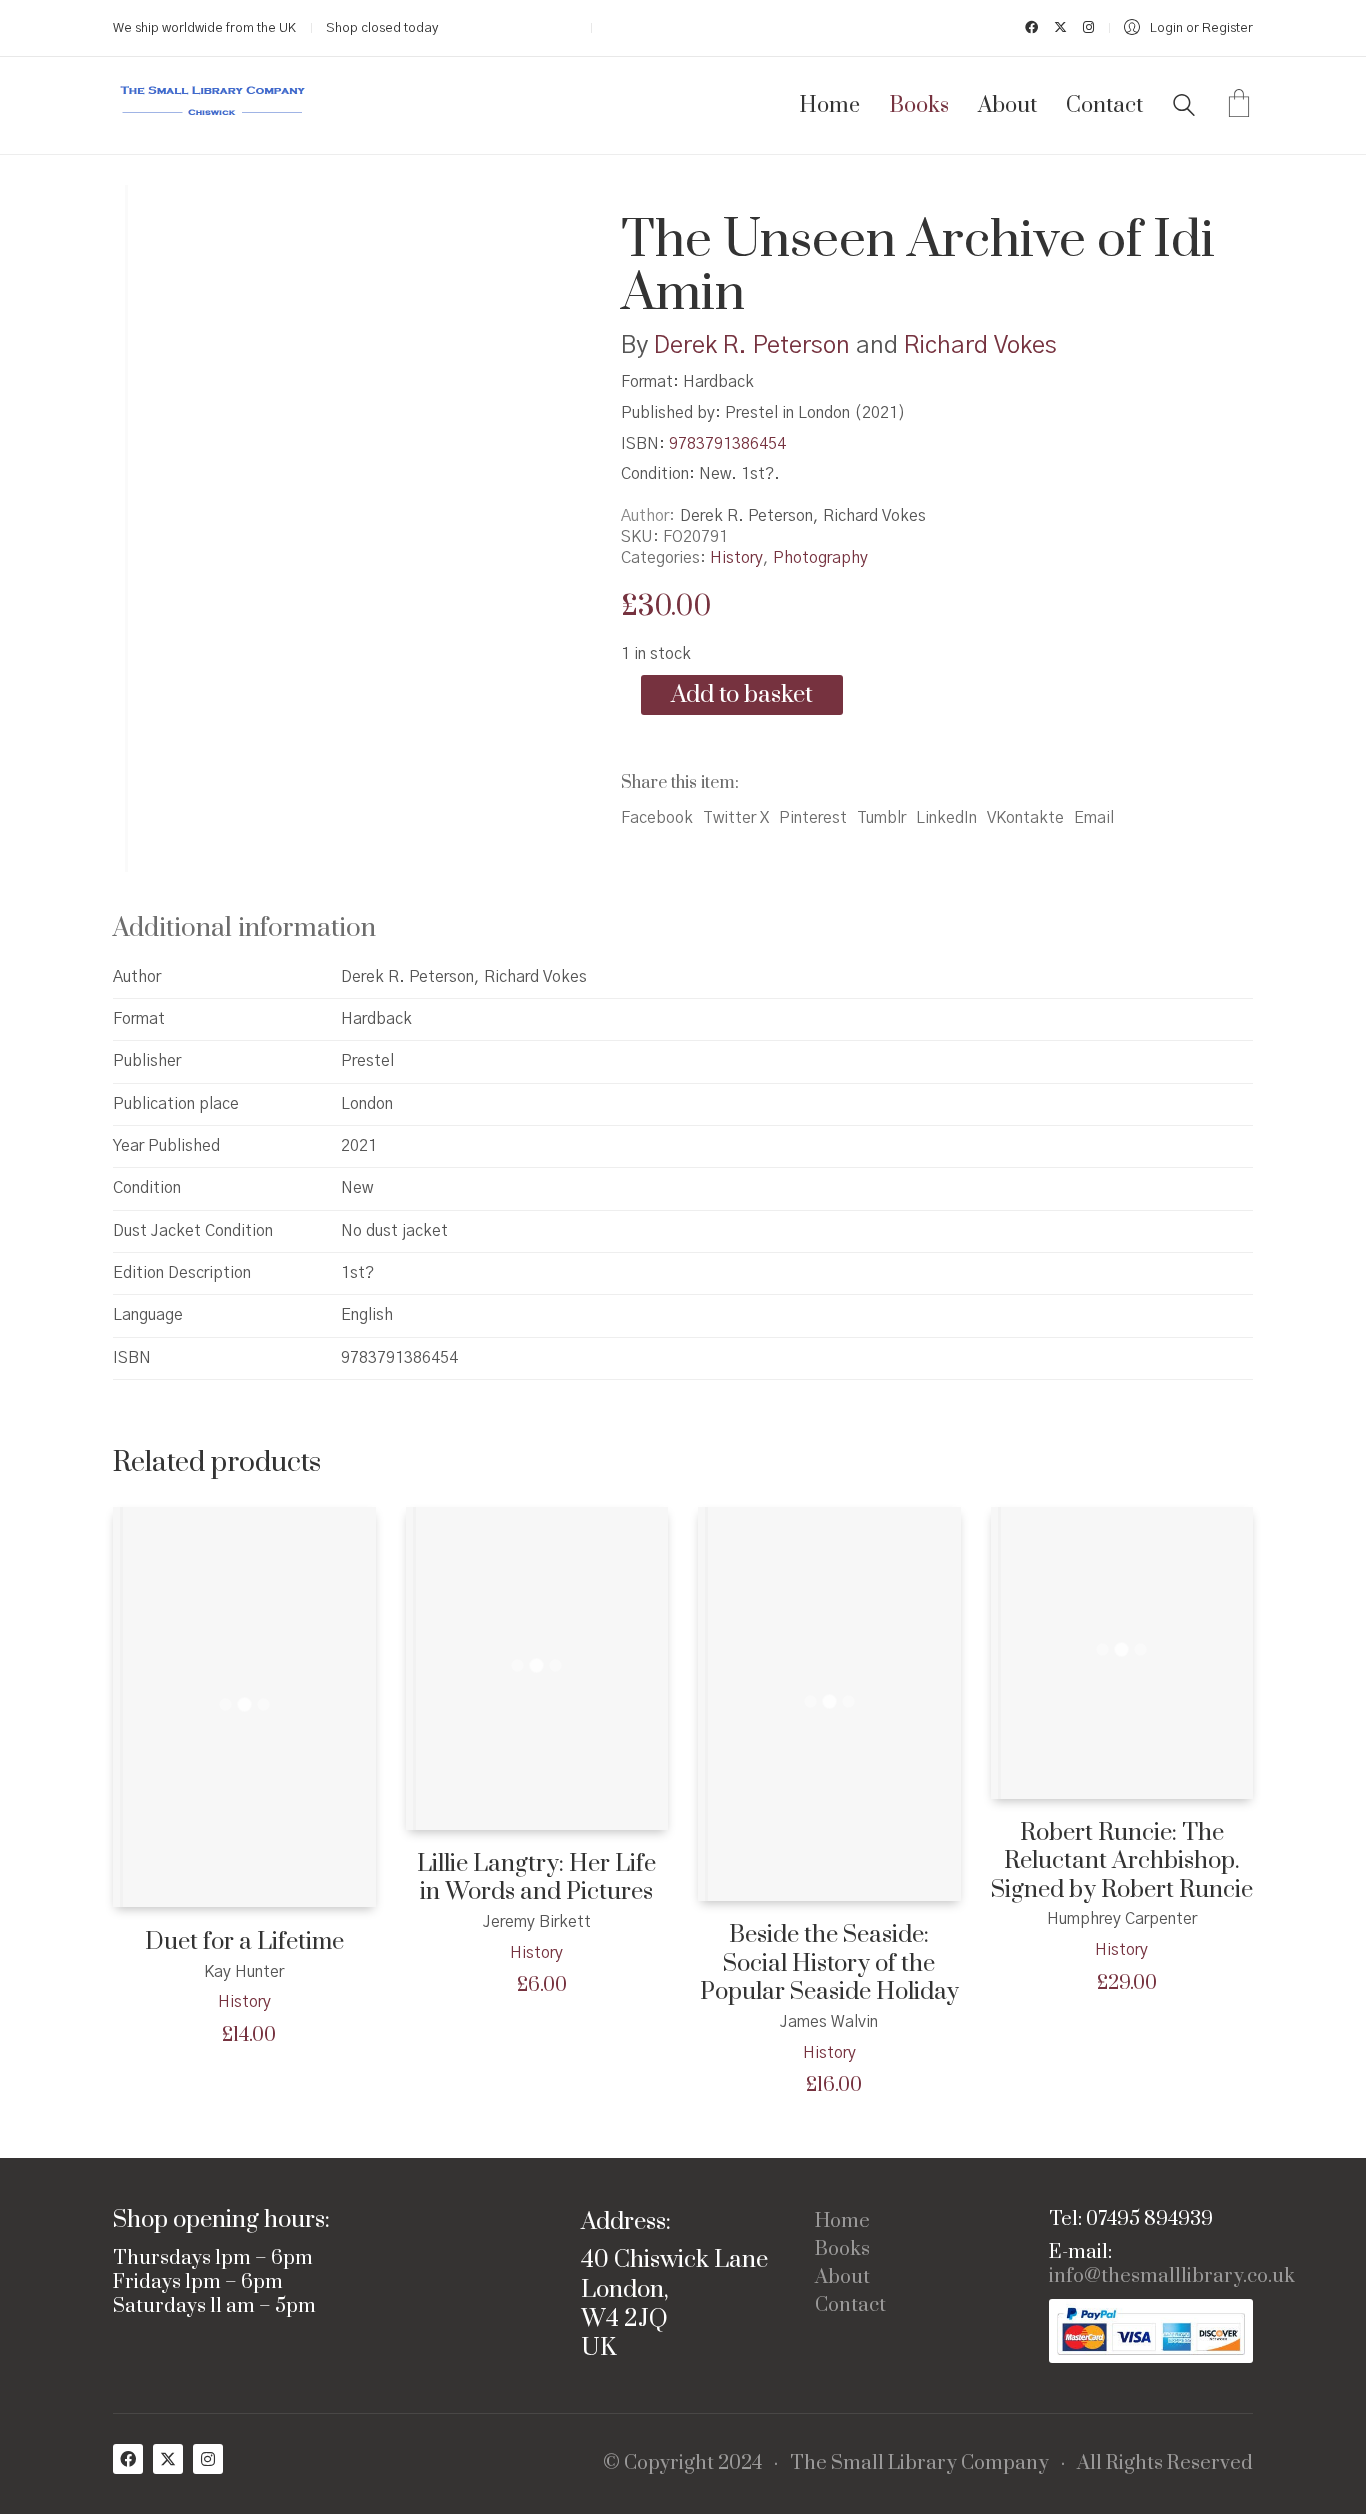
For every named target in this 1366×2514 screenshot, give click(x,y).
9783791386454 (727, 444)
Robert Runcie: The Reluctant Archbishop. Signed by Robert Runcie (1122, 1862)
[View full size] (144, 217)
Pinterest (813, 818)
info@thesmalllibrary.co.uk (1172, 2277)
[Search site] (1184, 108)
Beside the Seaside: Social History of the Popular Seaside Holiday (829, 1964)
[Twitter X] (168, 2459)
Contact (850, 2306)
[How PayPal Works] (1151, 2331)
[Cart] (1239, 106)
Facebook (657, 818)
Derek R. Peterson (752, 346)
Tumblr (881, 818)
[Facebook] (128, 2459)
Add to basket (742, 695)
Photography (820, 558)
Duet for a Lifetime (244, 1942)
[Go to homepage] (213, 105)
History (736, 558)
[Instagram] (208, 2459)
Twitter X (736, 818)
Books (842, 2250)
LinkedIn (946, 818)
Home (842, 2222)
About (842, 2278)
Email (1094, 818)
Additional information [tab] (244, 928)
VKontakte (1025, 818)
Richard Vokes (980, 346)
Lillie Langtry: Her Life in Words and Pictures (536, 1878)
